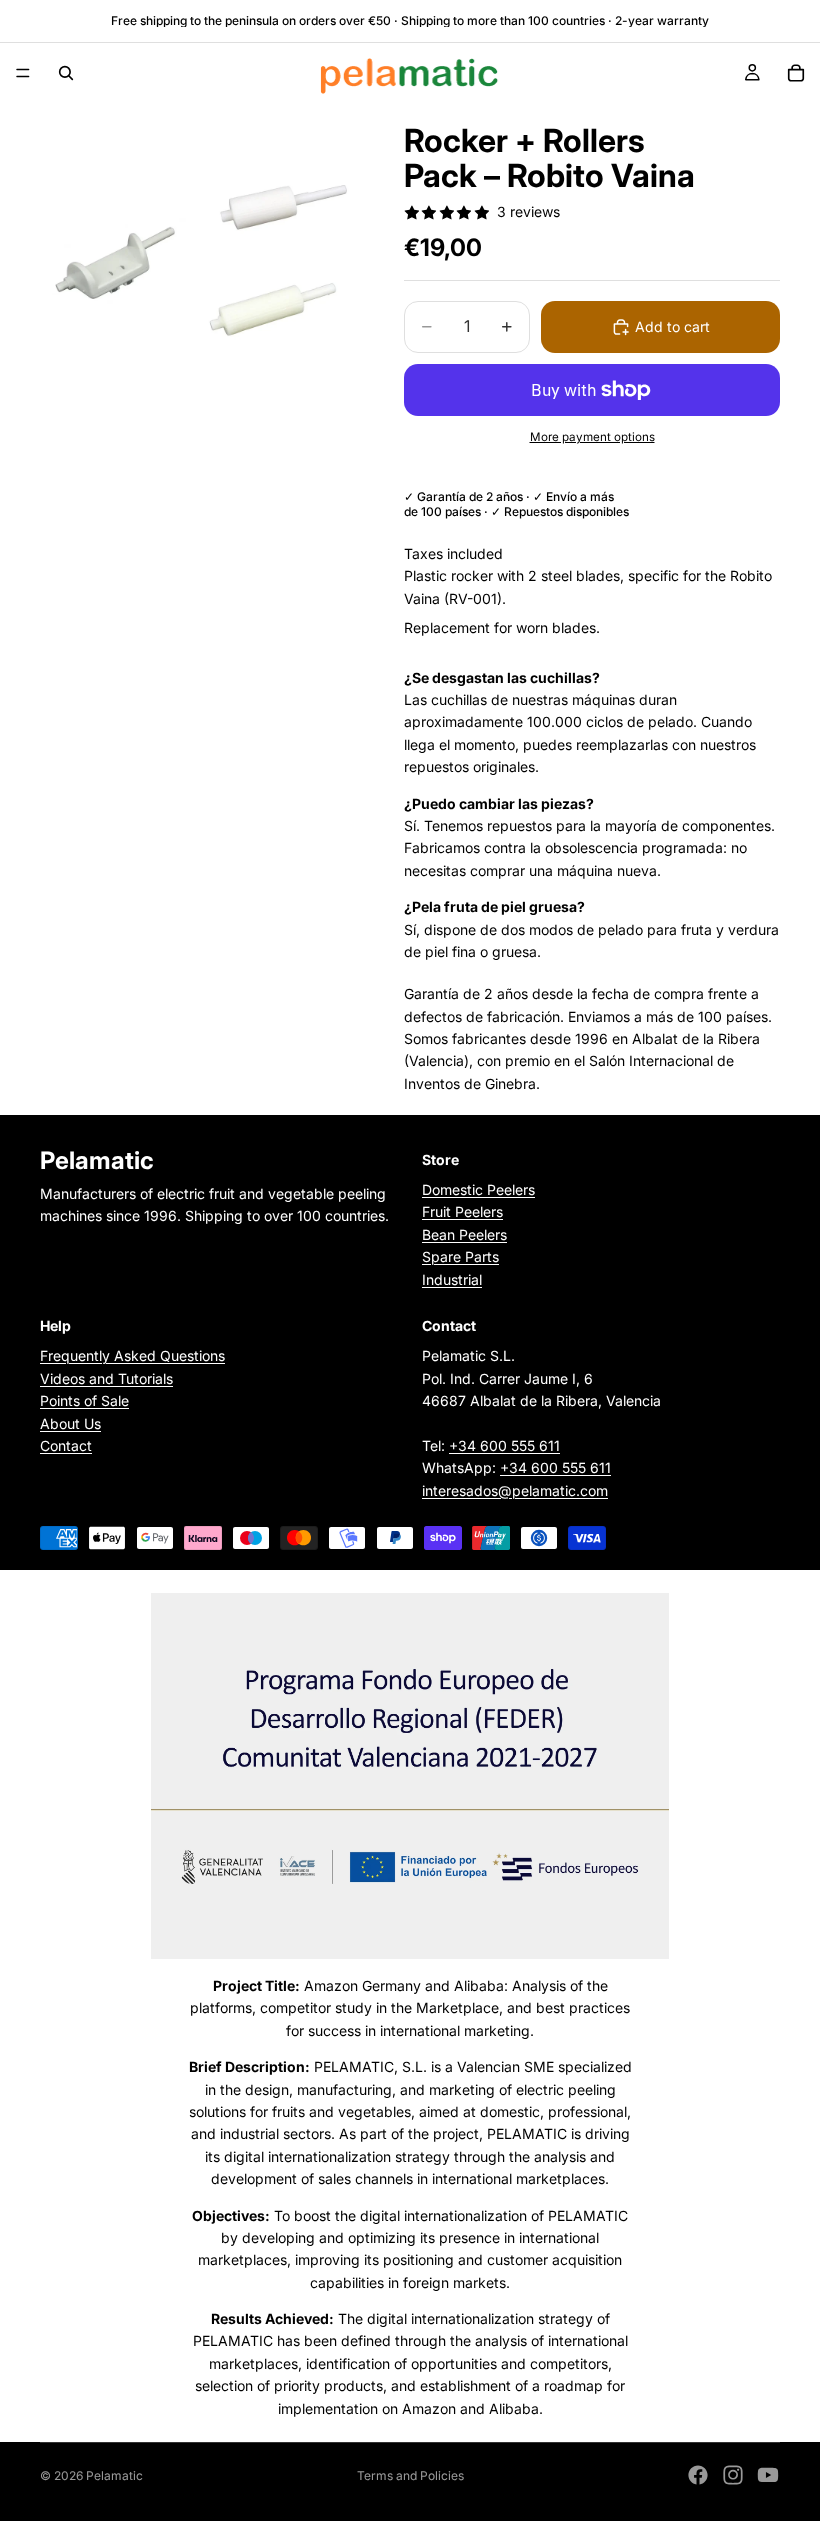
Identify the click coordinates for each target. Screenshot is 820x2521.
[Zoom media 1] (198, 261)
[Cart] (796, 73)
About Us (70, 1423)
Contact (66, 1445)
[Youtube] (768, 2475)
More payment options (592, 437)
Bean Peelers (464, 1234)
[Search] (66, 73)
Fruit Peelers (462, 1212)
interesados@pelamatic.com (515, 1490)
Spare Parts (460, 1257)
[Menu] (23, 73)
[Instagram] (733, 2475)
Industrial (452, 1279)
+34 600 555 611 (504, 1445)
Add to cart (672, 326)
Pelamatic (114, 2475)
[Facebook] (698, 2475)
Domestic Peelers (478, 1189)
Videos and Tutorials (106, 1378)
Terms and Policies (410, 2475)
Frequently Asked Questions (132, 1356)
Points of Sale (84, 1400)
